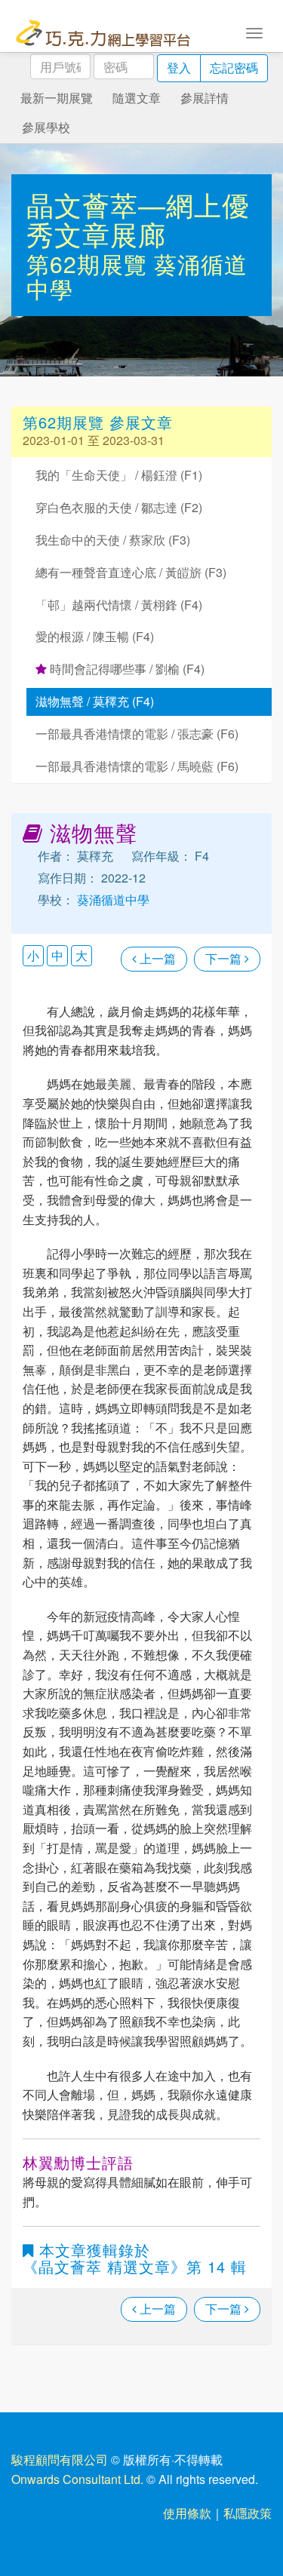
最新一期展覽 (57, 98)
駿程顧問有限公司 (60, 2459)
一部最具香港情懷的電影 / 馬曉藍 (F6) (137, 766)
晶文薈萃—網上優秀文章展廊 (138, 219)
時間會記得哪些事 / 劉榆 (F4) (126, 669)
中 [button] (57, 955)
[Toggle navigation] (254, 32)
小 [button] (33, 955)
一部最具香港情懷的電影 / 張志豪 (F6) (137, 734)
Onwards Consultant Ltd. (77, 2479)
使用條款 (187, 2513)
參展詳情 (205, 98)
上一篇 (156, 958)
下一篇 (225, 958)
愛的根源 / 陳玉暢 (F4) (95, 636)
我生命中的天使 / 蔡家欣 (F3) (113, 540)
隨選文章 (137, 98)
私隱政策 (248, 2513)
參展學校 (46, 127)
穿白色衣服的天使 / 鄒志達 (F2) (119, 507)
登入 (179, 68)
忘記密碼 (234, 68)
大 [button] (82, 955)
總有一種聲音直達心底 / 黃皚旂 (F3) (131, 572)
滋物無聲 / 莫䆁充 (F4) (95, 701)
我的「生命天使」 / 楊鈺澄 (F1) (119, 475)
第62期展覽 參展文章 (98, 422)
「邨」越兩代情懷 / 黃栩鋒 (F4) (119, 605)
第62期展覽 (90, 264)
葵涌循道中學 (112, 900)
